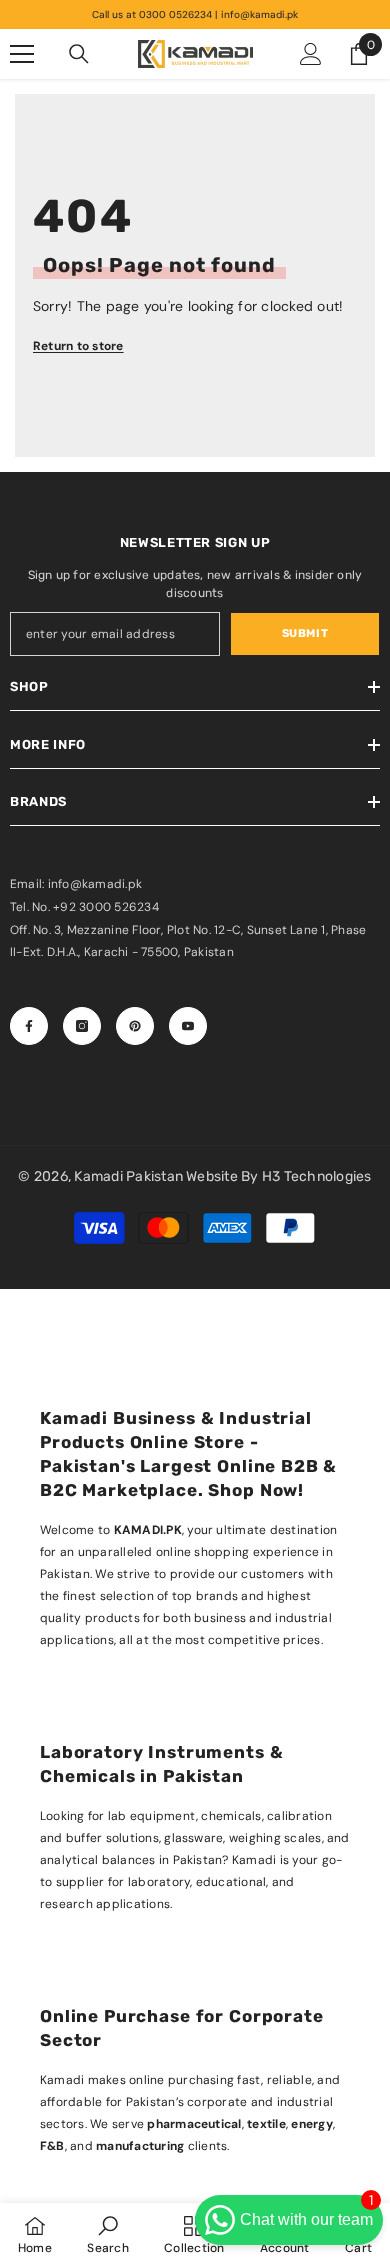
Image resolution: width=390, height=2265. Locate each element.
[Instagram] (82, 1026)
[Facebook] (29, 1026)
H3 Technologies (317, 1176)
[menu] (22, 54)
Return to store (78, 346)
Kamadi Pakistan (130, 1176)
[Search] (79, 54)
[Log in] (311, 54)
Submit (305, 633)
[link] (107, 2234)
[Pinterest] (135, 1026)
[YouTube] (188, 1026)
